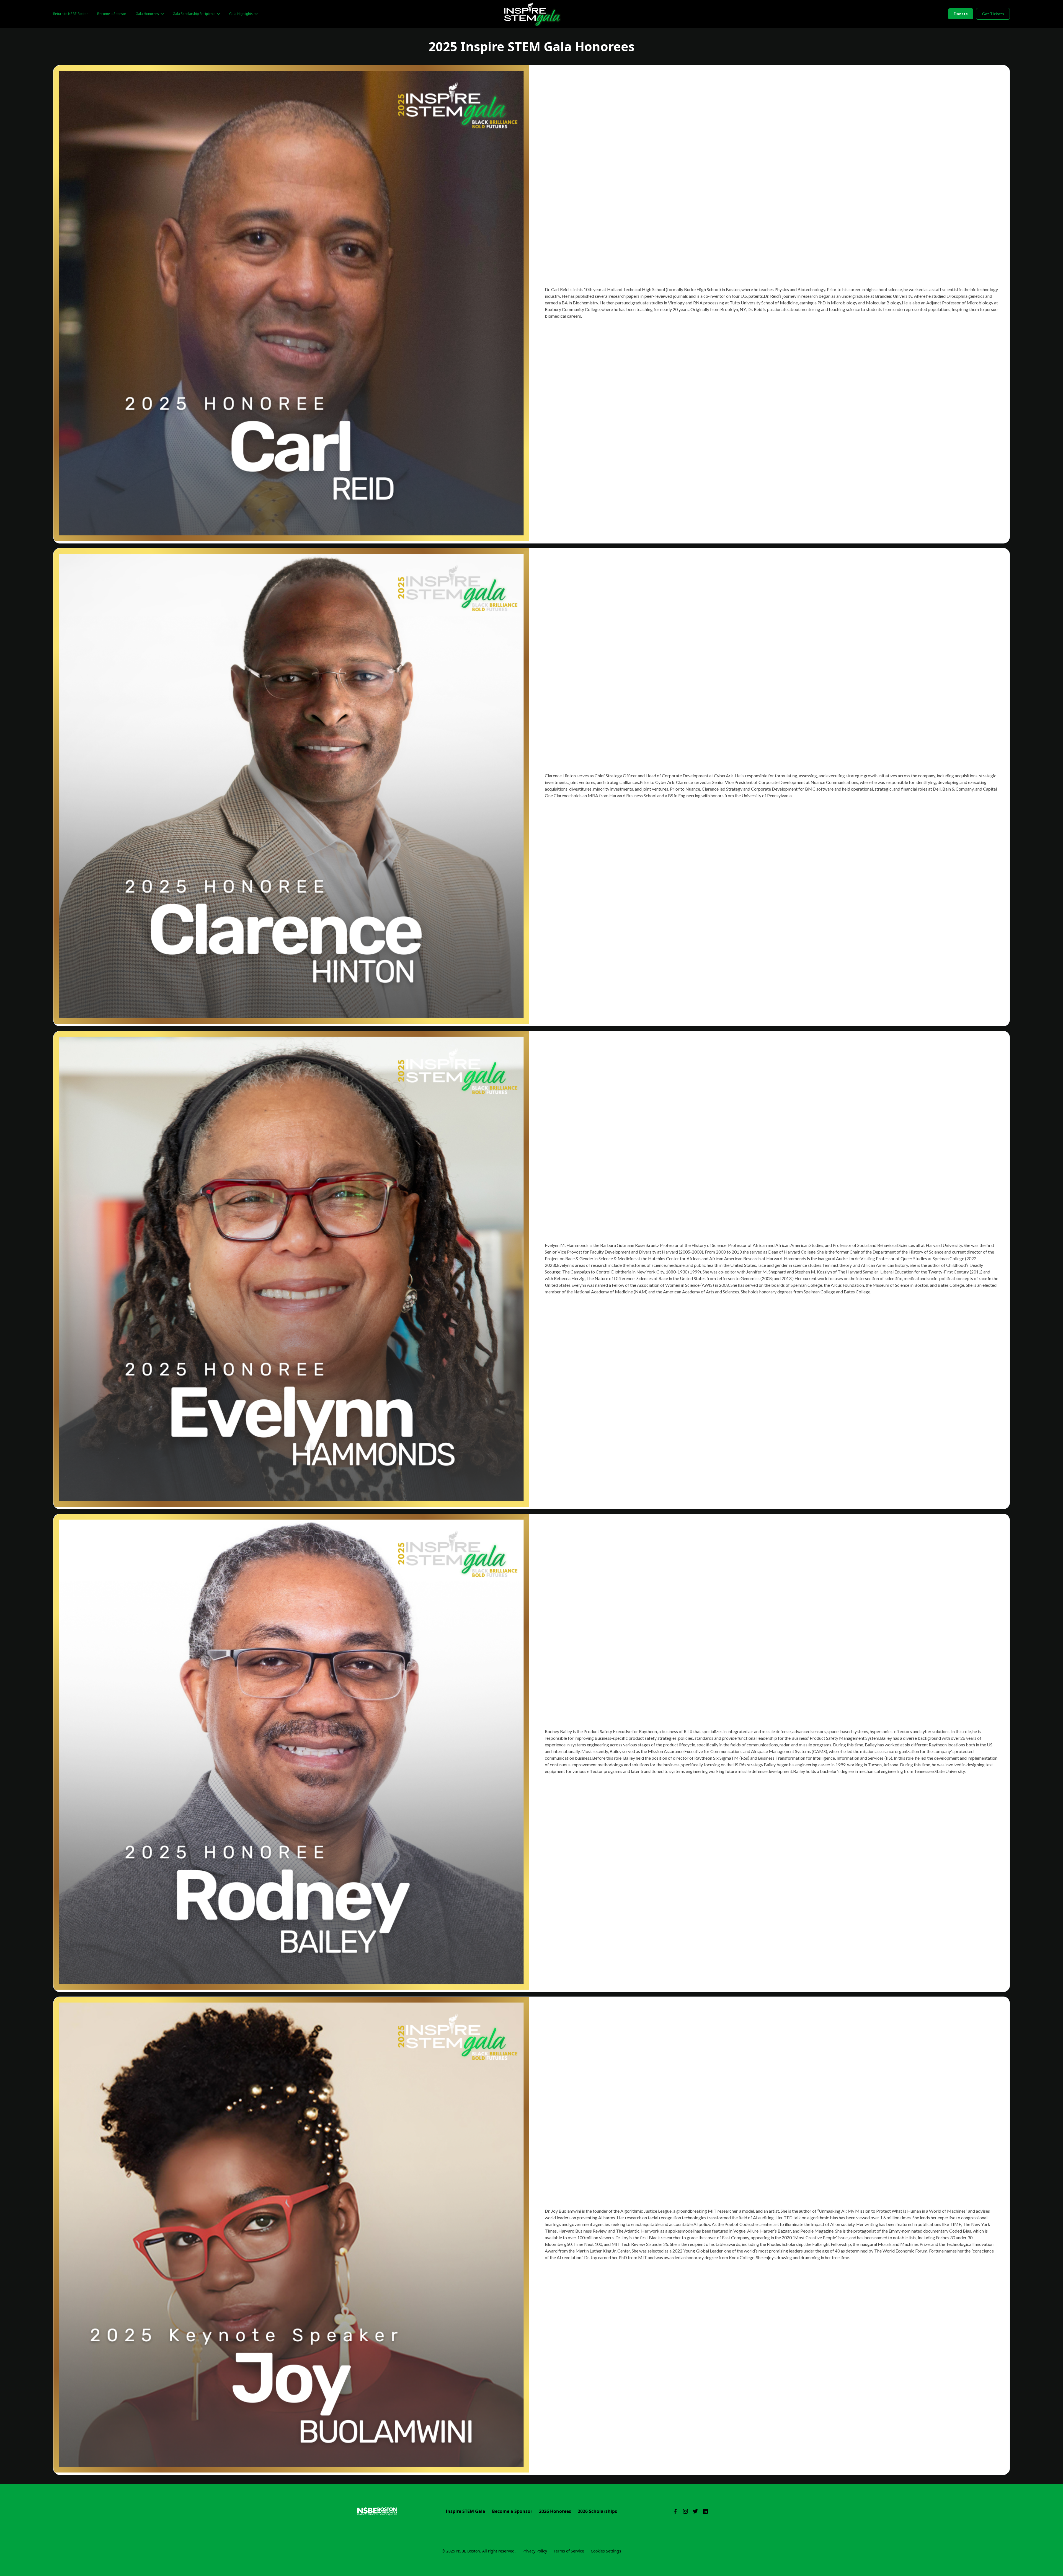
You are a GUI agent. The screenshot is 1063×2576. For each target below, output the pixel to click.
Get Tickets (993, 14)
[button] (149, 14)
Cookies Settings (606, 2551)
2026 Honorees (555, 2511)
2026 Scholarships (597, 2511)
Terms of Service (569, 2551)
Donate (961, 14)
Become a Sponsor (112, 14)
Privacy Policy (535, 2551)
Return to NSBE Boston (71, 14)
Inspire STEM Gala (465, 2511)
